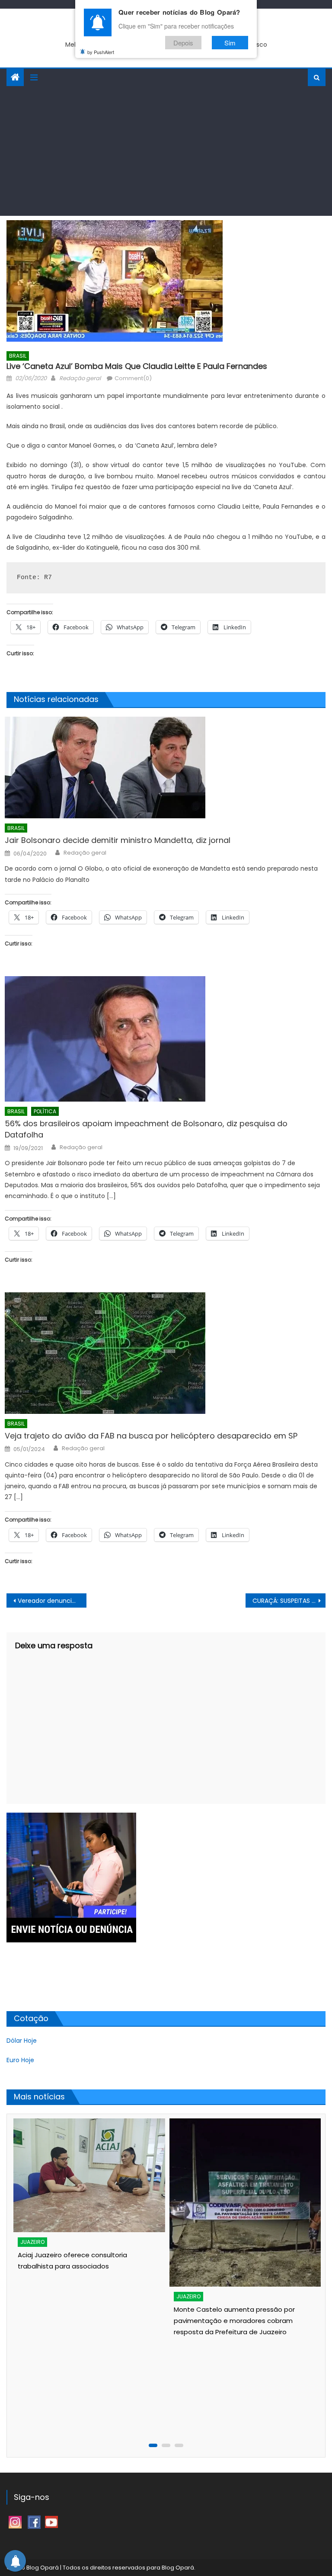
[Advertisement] (166, 151)
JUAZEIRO (32, 2296)
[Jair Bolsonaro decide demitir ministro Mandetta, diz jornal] (165, 767)
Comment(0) (133, 378)
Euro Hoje (20, 2060)
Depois (183, 43)
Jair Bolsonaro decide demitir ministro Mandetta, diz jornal (118, 840)
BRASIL (18, 356)
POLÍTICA (45, 1111)
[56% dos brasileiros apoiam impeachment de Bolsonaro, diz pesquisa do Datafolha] (165, 1039)
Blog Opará (178, 2568)
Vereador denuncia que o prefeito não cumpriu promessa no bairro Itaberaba (52, 1601)
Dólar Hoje (22, 2041)
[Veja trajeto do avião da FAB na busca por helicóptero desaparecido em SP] (165, 1353)
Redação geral (80, 378)
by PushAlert (101, 52)
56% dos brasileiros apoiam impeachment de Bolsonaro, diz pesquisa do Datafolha (146, 1129)
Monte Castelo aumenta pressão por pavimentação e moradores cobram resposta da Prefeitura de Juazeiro (77, 2321)
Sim (230, 43)
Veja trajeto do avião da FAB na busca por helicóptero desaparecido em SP (151, 1436)
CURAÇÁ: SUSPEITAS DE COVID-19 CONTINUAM (289, 1601)
